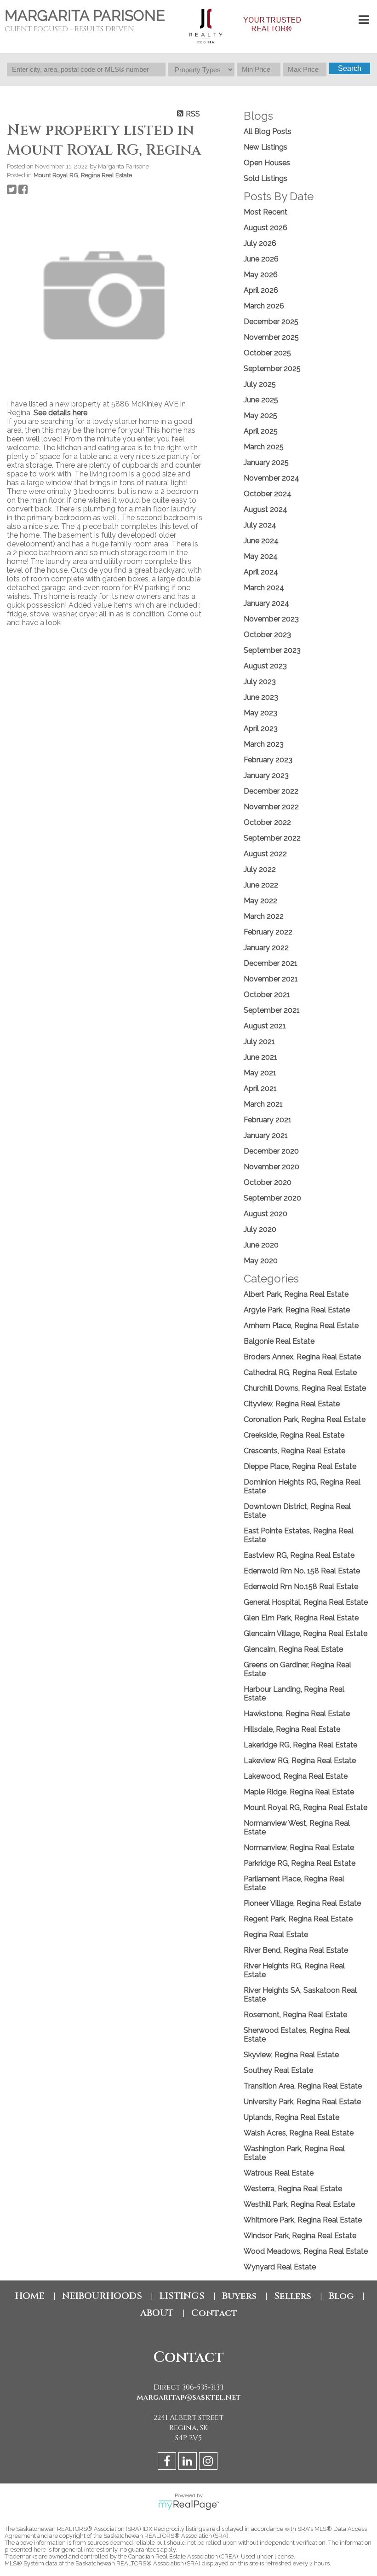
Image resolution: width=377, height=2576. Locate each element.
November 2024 (271, 478)
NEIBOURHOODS (102, 2296)
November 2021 (271, 979)
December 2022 (271, 791)
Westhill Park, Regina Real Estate (299, 2204)
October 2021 (267, 995)
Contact (214, 2313)
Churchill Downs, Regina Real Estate (305, 1388)
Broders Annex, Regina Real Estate (302, 1357)
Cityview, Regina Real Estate (292, 1404)
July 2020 (260, 1229)
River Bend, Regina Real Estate (296, 1950)
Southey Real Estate (278, 2070)
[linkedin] (189, 2463)
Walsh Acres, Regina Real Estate (299, 2133)
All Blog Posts (268, 131)
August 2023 (265, 666)
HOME (30, 2296)
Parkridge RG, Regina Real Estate (300, 1863)
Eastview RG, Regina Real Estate (299, 1555)
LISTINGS (182, 2296)
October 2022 (267, 822)
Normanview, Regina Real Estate (299, 1848)
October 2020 (268, 1182)
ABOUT (157, 2313)
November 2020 (271, 1167)
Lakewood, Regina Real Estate (296, 1776)
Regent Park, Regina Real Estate (298, 1919)
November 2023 (271, 619)
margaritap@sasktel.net (189, 2397)
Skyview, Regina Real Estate (291, 2055)
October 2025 (267, 353)
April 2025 (261, 431)
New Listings (266, 147)
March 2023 (264, 744)
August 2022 (265, 854)
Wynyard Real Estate (280, 2267)
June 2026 (261, 259)
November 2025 (271, 337)
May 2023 (260, 713)
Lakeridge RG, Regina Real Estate (300, 1745)
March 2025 (264, 447)
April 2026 (261, 290)
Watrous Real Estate (279, 2173)
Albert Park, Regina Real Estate (296, 1294)
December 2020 (271, 1151)
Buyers (239, 2296)
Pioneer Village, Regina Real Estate (302, 1903)
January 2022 (266, 948)
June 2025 (261, 400)
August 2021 (265, 1026)
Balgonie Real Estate (279, 1341)
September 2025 (272, 368)
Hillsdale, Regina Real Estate (292, 1729)
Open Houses (267, 163)
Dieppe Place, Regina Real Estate (300, 1466)
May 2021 (260, 1073)
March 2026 (264, 306)
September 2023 (272, 650)
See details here (60, 413)
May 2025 (260, 415)
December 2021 (271, 963)
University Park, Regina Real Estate (302, 2102)
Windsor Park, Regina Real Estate (300, 2236)
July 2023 (260, 682)
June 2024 (261, 541)
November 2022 (271, 807)
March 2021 (263, 1104)
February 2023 (268, 760)
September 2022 (272, 838)
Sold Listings (266, 178)
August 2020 (266, 1214)
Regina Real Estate (276, 1935)
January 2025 (266, 462)
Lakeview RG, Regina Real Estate (300, 1761)
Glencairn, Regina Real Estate (293, 1649)
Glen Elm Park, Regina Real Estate (301, 1618)
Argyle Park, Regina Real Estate (297, 1310)
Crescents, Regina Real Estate (294, 1451)
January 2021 (266, 1135)
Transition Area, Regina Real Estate (303, 2086)
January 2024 (266, 603)
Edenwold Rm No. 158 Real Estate (302, 1571)
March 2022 (264, 916)
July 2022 (260, 869)
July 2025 (260, 384)
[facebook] (168, 2463)
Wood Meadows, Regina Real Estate (306, 2251)
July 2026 (260, 243)
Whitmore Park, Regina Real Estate (303, 2220)
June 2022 (261, 885)
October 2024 (268, 494)
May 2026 (261, 275)
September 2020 (272, 1198)
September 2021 (272, 1010)
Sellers (293, 2296)
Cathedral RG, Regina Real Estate (300, 1372)
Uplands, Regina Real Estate (291, 2117)
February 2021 (268, 1120)
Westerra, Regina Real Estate (293, 2189)
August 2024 (266, 509)
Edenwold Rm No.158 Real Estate (301, 1587)
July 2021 (259, 1041)
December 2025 (271, 322)
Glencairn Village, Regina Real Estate (306, 1633)
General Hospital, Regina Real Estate (306, 1602)
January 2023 (266, 775)
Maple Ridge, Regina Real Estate (299, 1792)
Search (350, 68)
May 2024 (261, 556)
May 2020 (261, 1261)
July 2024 (260, 525)
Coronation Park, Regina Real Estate (305, 1419)
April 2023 (261, 728)
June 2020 (261, 1245)
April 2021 (260, 1088)
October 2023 (267, 635)
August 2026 (266, 228)
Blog (341, 2296)
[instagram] (209, 2463)
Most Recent (266, 212)
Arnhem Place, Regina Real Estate (301, 1326)
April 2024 (261, 572)
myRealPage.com (189, 2505)
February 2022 (268, 932)
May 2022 (260, 901)
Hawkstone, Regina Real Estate (297, 1714)
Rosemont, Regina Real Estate (295, 2015)
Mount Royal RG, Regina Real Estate (83, 175)
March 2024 (264, 588)
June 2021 (260, 1057)
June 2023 (261, 697)
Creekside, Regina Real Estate (294, 1435)
